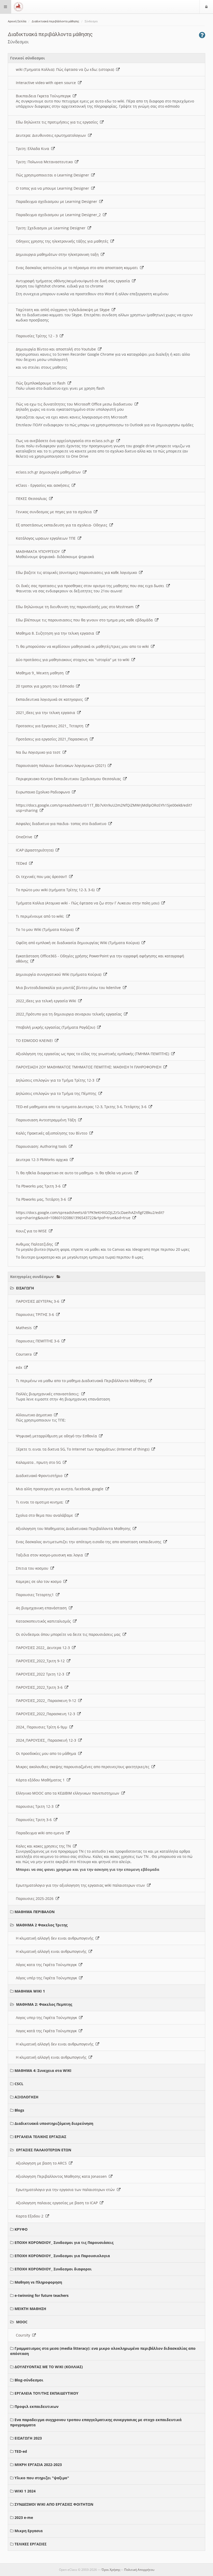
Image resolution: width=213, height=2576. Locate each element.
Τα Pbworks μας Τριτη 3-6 (39, 1186)
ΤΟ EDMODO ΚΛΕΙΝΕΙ (35, 1040)
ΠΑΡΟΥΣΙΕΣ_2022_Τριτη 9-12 (41, 1661)
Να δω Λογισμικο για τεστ (39, 752)
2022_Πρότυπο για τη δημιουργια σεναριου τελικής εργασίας (70, 1014)
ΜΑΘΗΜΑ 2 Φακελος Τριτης (42, 1925)
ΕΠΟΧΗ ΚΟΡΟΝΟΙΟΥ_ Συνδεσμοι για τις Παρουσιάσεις (64, 2242)
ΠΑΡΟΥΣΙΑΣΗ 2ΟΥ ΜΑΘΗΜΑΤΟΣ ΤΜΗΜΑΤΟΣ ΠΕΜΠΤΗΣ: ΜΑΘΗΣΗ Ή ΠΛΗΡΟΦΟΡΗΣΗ (90, 1067)
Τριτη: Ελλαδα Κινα (34, 149)
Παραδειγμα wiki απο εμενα (41, 1833)
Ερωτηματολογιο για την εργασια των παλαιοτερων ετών (66, 2190)
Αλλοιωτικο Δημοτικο (35, 1415)
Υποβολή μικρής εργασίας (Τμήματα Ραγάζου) (56, 1027)
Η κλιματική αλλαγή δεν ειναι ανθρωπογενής (56, 1938)
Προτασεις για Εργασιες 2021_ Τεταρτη (51, 726)
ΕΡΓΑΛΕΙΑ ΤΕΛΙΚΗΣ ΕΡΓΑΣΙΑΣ (40, 2137)
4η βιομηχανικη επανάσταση (42, 1608)
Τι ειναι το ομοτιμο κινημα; (41, 1502)
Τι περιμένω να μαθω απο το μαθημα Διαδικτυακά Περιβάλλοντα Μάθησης (82, 1381)
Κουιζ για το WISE (32, 1231)
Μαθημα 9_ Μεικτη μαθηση (41, 673)
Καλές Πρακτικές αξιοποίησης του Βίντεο (53, 1133)
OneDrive (25, 837)
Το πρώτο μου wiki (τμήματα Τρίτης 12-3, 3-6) (56, 890)
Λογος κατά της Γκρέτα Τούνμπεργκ (47, 2031)
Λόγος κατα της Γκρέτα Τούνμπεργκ (47, 1965)
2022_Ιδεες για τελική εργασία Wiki (47, 1001)
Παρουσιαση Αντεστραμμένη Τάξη (47, 1120)
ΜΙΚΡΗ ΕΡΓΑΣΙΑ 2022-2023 (38, 2465)
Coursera (25, 1354)
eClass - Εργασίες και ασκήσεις (44, 485)
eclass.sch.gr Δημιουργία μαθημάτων (49, 472)
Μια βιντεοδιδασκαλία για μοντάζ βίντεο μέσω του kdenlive (69, 988)
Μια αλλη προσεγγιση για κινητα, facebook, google (61, 1489)
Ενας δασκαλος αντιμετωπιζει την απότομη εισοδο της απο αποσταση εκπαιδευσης (90, 1542)
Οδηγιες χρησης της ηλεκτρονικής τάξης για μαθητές (63, 241)
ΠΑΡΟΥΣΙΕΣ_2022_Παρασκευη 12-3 (46, 1714)
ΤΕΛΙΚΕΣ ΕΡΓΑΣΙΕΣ (31, 2544)
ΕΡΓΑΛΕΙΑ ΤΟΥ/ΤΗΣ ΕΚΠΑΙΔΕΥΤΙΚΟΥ (46, 2393)
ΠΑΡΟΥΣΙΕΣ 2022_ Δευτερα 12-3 (44, 1648)
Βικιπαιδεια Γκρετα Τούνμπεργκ (44, 96)
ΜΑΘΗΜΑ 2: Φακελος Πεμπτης (44, 2004)
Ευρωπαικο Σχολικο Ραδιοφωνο (44, 792)
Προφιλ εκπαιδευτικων (36, 2406)
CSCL (19, 2084)
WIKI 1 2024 (25, 2491)
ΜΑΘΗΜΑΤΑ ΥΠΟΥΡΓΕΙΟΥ (39, 551)
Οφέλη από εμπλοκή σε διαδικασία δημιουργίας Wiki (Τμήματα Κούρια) (79, 943)
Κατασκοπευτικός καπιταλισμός (44, 1621)
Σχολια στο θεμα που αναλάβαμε (45, 1515)
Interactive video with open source (47, 83)
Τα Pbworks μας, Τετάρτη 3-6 (42, 1199)
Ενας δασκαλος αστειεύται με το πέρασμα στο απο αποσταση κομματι (78, 268)
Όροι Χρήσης (111, 2570)
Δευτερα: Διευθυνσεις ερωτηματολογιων (52, 135)
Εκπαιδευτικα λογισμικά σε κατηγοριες (50, 699)
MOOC (22, 2322)
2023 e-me (24, 2517)
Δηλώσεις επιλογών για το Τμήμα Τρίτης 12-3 (56, 1080)
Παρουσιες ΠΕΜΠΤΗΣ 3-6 (39, 1341)
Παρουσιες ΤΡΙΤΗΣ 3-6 (36, 1314)
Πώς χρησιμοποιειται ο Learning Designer (54, 175)
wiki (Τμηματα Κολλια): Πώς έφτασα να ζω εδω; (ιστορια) (66, 69)
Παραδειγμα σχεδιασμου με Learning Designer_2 (59, 215)
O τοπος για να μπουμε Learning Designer (54, 188)
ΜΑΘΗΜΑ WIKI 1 (30, 1991)
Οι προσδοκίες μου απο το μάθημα (47, 1753)
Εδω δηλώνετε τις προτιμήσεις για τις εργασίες (58, 122)
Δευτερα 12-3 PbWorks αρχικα (43, 1160)
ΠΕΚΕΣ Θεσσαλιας (32, 499)
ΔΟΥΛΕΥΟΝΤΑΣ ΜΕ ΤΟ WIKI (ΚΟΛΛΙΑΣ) (49, 2367)
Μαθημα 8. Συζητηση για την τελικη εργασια (56, 633)
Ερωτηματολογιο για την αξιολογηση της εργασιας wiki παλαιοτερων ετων (81, 1885)
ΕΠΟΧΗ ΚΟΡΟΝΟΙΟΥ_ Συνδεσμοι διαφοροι (53, 2269)
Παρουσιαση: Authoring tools (42, 1146)
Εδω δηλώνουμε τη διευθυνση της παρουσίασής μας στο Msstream (76, 607)
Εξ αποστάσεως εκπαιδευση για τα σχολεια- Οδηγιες (63, 525)
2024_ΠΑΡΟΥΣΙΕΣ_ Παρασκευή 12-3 (47, 1740)
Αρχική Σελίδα (17, 21)
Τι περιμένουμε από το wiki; (41, 916)
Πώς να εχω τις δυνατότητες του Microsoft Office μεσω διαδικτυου (75, 404)
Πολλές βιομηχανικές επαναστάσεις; (49, 1394)
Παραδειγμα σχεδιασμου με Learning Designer (58, 201)
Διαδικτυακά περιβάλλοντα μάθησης (55, 21)
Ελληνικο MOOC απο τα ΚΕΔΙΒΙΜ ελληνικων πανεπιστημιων (69, 1793)
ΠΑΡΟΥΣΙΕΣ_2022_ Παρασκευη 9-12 (47, 1701)
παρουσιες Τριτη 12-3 (36, 1806)
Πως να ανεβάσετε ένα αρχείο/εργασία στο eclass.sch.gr (66, 441)
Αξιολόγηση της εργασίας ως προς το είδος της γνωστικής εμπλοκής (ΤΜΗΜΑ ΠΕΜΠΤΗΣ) (94, 1054)
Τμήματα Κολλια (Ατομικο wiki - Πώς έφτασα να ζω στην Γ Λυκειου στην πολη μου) (89, 903)
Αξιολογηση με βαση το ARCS (42, 2163)
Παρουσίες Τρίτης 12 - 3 (38, 336)
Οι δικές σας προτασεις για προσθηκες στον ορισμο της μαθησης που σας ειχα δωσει (91, 586)
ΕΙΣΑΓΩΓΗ (25, 1288)
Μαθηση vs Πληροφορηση (38, 2282)
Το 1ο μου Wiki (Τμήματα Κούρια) (46, 929)
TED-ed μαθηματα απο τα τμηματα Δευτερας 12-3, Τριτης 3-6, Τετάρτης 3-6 (82, 1107)
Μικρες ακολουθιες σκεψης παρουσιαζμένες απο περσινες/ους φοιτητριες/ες (84, 1767)
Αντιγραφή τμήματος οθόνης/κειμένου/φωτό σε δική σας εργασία (74, 281)
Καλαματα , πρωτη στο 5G (39, 1462)
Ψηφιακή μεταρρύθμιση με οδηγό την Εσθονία (57, 1436)
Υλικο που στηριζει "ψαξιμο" (42, 2478)
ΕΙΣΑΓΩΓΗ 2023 (28, 2438)
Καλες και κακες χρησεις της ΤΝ (44, 1846)
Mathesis (25, 1328)
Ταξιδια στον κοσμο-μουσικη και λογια (50, 1555)
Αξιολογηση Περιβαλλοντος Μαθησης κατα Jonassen (62, 2176)
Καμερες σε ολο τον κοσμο (40, 1581)
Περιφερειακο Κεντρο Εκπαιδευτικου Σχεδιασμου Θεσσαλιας (69, 779)
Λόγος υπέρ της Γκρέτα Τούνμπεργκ (47, 1978)
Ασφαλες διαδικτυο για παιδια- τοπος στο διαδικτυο (62, 824)
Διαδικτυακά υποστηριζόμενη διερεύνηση (54, 2123)
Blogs (19, 2110)
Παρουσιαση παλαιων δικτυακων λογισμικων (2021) (62, 765)
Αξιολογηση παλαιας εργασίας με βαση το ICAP (58, 2203)
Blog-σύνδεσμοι (29, 2380)
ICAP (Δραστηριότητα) (36, 850)
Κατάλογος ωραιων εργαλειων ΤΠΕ (47, 538)
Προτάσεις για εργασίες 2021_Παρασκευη (53, 739)
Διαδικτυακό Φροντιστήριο (40, 1476)
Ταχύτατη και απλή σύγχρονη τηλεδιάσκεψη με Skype (64, 310)
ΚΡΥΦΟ (21, 2229)
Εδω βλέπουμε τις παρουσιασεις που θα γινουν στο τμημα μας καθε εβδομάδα (85, 620)
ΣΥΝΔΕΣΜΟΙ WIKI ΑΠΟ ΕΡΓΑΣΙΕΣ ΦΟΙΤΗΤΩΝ (54, 2504)
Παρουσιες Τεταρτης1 (36, 1595)
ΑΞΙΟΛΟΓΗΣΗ (26, 2097)
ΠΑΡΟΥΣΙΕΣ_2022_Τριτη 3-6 (40, 1687)
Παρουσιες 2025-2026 (36, 1898)
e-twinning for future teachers (42, 2295)
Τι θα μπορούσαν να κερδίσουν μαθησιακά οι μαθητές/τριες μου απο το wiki (83, 646)
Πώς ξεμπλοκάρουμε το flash (42, 383)
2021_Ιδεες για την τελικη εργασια (46, 713)
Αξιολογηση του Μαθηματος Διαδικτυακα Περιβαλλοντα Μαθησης (74, 1529)
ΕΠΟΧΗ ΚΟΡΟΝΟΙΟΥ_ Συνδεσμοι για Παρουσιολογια (62, 2256)
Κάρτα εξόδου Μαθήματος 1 (41, 1780)
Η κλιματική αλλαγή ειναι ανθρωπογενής (52, 1951)
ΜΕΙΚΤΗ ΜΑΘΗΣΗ (30, 2309)
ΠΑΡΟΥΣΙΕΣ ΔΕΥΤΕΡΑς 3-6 (39, 1301)
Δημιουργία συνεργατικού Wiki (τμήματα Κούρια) (60, 974)
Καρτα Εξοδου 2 (31, 2216)
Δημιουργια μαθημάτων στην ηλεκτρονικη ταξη (58, 254)
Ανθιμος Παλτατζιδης (35, 1244)
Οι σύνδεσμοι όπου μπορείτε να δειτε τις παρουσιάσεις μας (69, 1634)
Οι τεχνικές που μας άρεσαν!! (42, 877)
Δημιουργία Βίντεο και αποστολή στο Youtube (57, 349)
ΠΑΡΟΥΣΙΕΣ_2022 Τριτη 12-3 (41, 1674)
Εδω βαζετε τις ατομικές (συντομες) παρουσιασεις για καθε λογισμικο (77, 572)
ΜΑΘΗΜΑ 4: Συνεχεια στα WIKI (43, 2070)
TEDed (22, 863)
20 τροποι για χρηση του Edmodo (46, 686)
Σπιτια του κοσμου (33, 1568)
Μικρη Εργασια (29, 2531)
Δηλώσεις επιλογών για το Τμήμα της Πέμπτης (57, 1093)
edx (20, 1367)
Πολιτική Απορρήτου (139, 2570)
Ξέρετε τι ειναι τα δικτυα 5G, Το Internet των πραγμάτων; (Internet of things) (84, 1449)
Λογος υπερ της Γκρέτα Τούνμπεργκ (47, 2018)
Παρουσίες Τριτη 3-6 (35, 1820)
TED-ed (21, 2451)
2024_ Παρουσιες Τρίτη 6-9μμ (43, 1727)
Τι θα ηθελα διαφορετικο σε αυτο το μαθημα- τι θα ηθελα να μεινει (75, 1173)
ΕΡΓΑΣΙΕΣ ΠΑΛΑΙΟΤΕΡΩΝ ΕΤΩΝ (44, 2150)
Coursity (24, 2335)
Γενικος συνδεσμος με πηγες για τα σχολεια (55, 512)
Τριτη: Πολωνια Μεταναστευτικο (45, 162)
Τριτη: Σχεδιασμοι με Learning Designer (52, 228)
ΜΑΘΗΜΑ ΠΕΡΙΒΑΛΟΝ (35, 1912)
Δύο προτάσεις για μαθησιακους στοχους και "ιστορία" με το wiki (74, 660)
